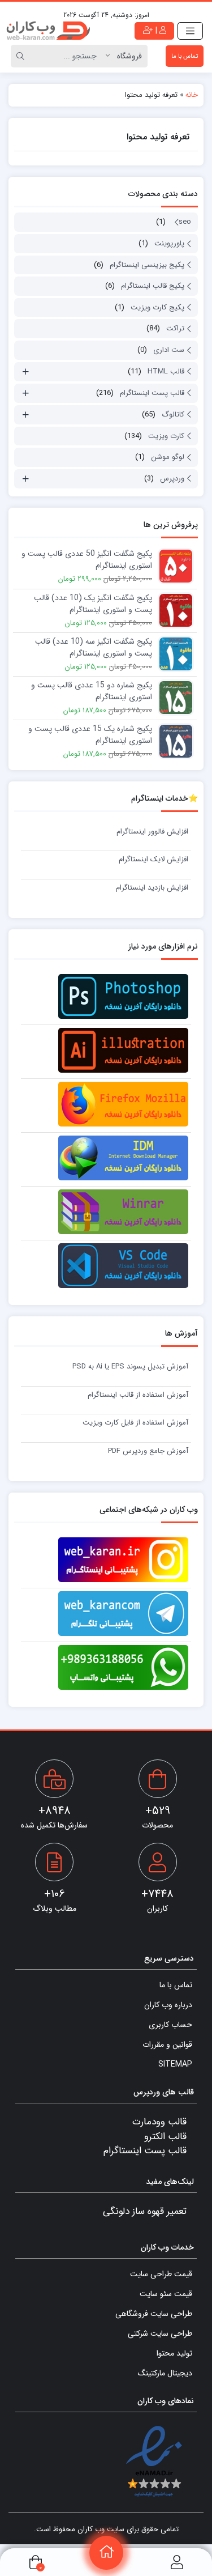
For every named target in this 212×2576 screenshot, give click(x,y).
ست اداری (169, 350)
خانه (192, 95)
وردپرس (172, 479)
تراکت (175, 328)
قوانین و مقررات (167, 2044)
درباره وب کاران (168, 2005)
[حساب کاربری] (177, 2562)
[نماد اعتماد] (154, 2462)
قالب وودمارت (159, 2122)
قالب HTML (166, 371)
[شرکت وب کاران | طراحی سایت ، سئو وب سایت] (48, 31)
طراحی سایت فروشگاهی (154, 2314)
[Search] (22, 56)
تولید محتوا (174, 2353)
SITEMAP (175, 2064)
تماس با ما (185, 56)
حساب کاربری (170, 2025)
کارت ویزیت (166, 436)
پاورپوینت (169, 243)
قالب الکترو (165, 2137)
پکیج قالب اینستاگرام (153, 286)
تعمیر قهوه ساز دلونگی (145, 2211)
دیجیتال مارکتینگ (165, 2373)
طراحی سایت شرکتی (160, 2333)
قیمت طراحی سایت (161, 2274)
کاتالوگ (173, 415)
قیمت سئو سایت (166, 2294)
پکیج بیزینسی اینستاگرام (147, 265)
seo (185, 222)
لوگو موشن (168, 457)
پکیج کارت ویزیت (157, 307)
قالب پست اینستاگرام (152, 393)
